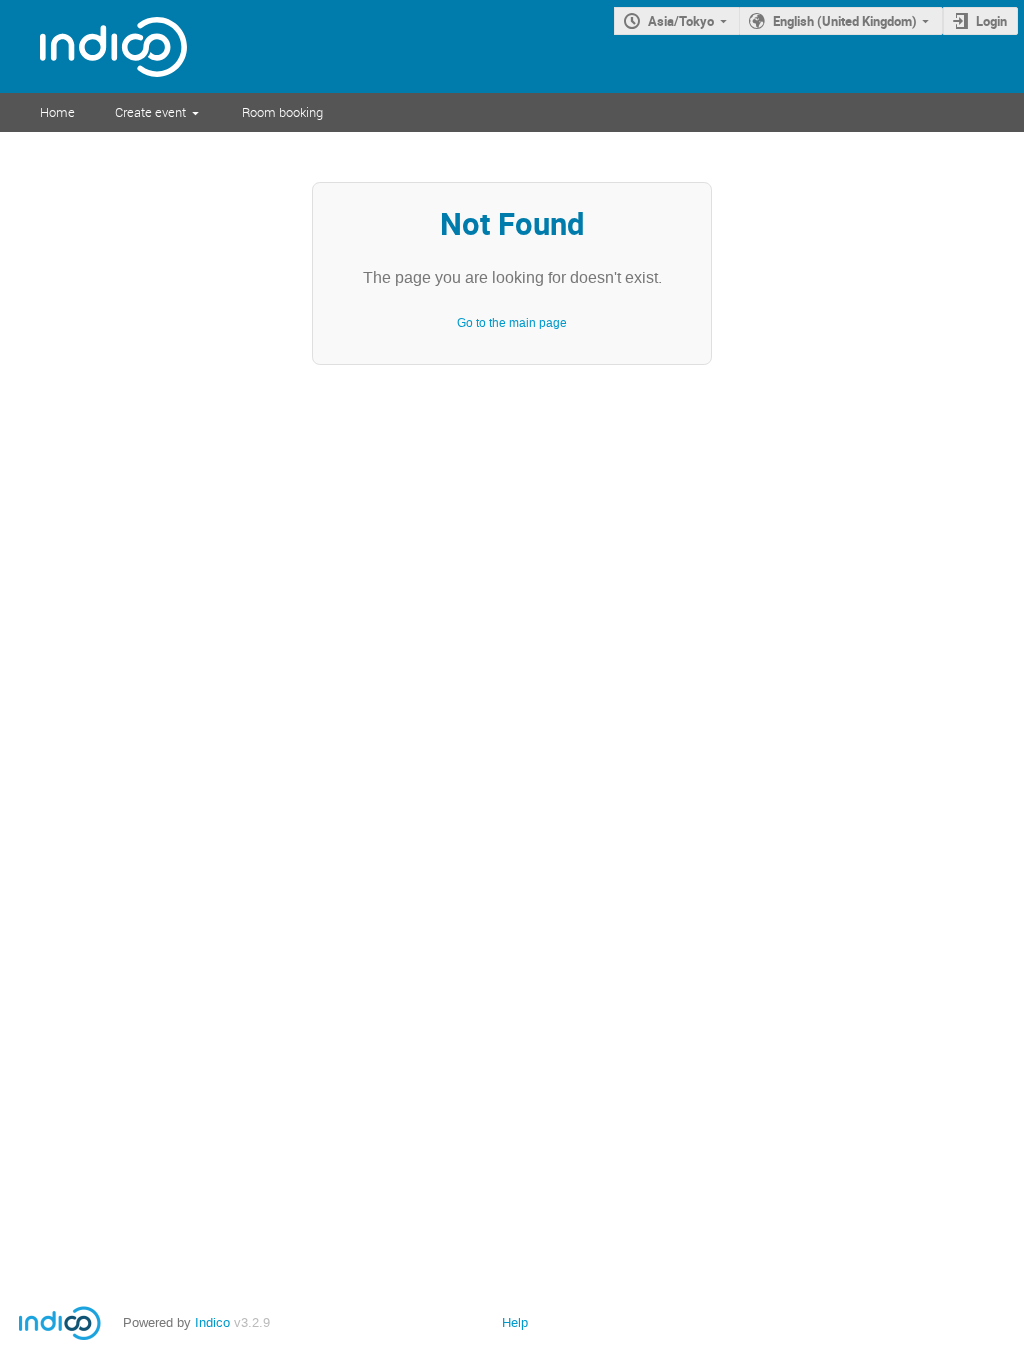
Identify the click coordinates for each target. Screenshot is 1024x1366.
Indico (212, 1322)
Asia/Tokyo (681, 21)
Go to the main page (512, 323)
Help (515, 1322)
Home (57, 112)
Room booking (282, 112)
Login (991, 21)
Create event (150, 112)
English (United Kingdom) (845, 21)
